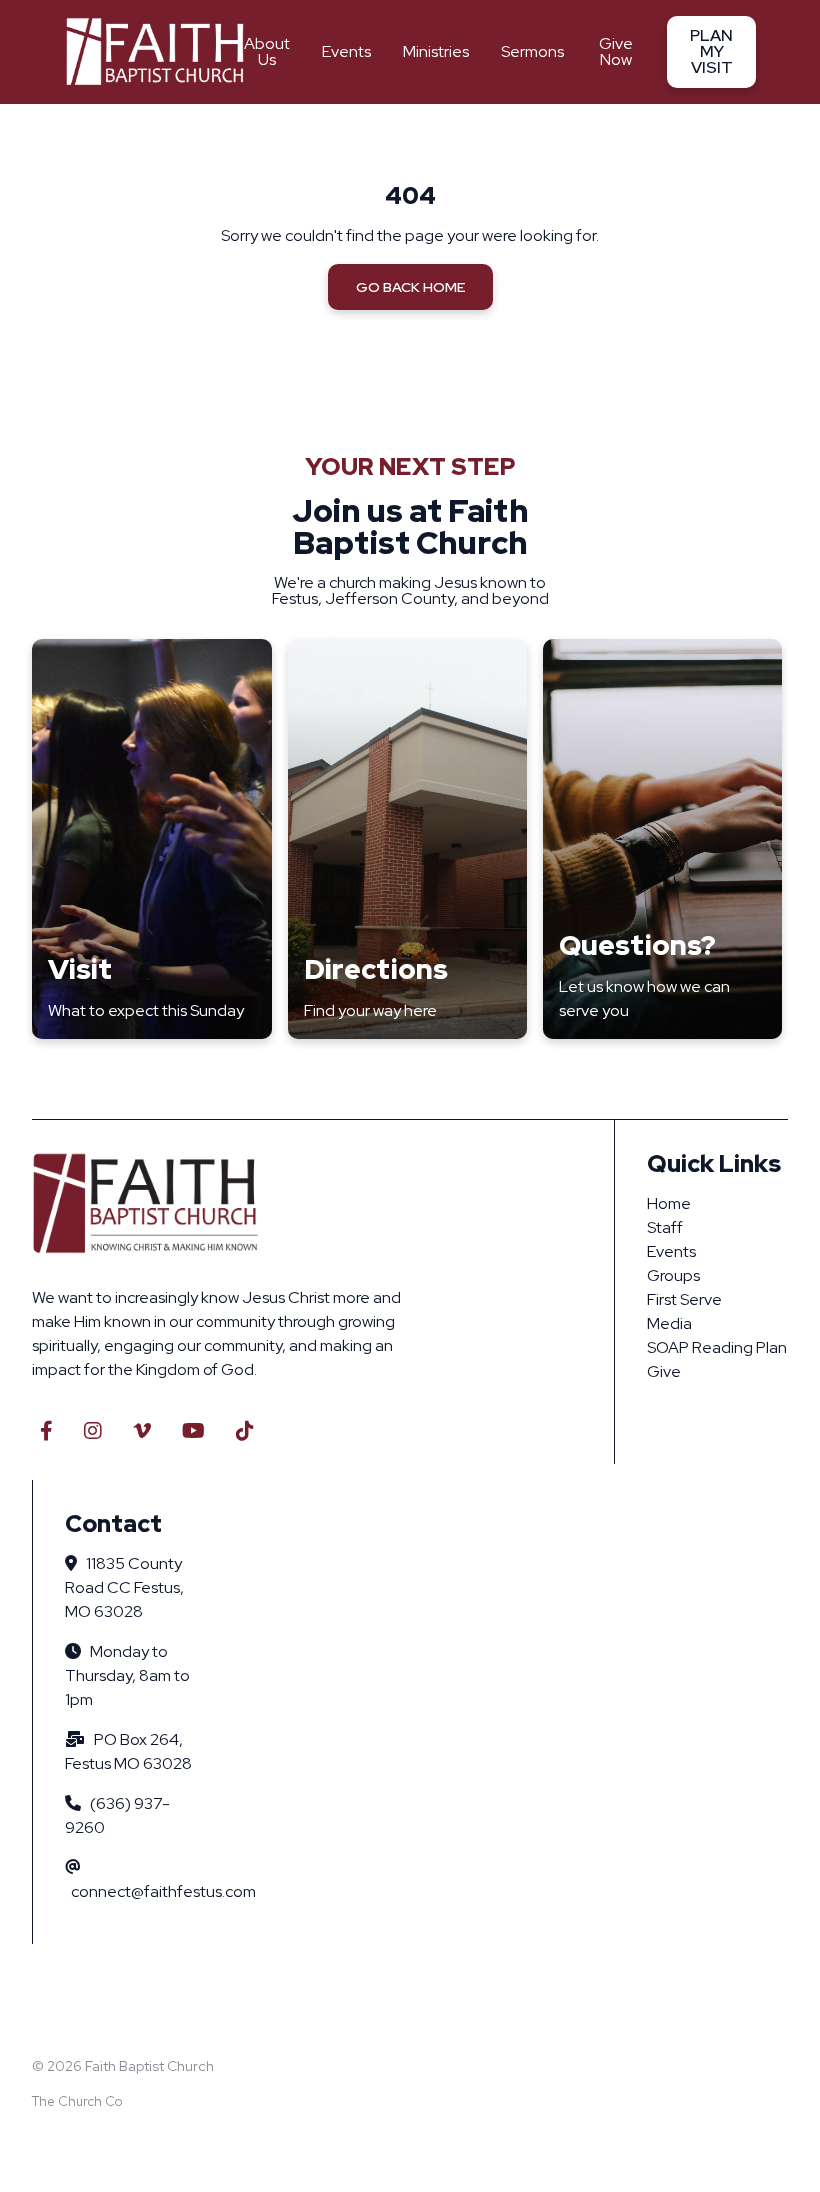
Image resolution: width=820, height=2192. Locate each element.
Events (671, 1251)
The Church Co (77, 2101)
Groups (673, 1275)
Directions (376, 969)
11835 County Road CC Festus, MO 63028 (124, 1587)
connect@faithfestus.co (157, 1891)
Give (664, 1371)
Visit (80, 969)
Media (669, 1323)
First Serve (684, 1299)
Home (669, 1203)
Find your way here (370, 1010)
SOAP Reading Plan (717, 1347)
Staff (665, 1227)
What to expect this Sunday (146, 1010)
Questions (630, 945)
